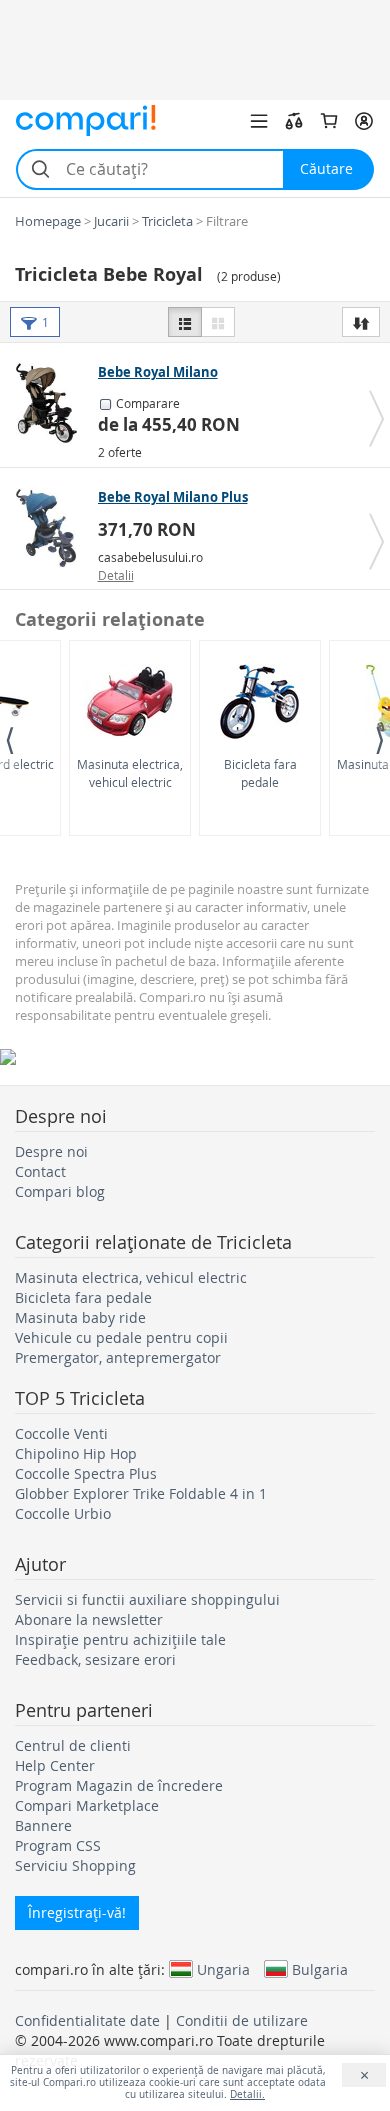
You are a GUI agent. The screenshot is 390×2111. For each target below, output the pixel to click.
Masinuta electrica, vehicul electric (130, 772)
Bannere (43, 1825)
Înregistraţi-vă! (77, 1912)
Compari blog (60, 1191)
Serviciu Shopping (75, 1865)
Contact (40, 1171)
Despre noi (51, 1151)
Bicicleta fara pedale (260, 772)
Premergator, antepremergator (118, 1357)
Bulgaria (320, 1969)
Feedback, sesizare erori (95, 1659)
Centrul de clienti (73, 1745)
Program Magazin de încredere (119, 1785)
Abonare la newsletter (89, 1619)
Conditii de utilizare (242, 2020)
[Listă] (185, 322)
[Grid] (218, 322)
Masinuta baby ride (80, 1317)
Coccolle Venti (61, 1433)
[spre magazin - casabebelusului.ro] (51, 528)
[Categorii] (259, 121)
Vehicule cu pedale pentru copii (121, 1337)
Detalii (116, 575)
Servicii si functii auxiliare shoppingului (147, 1599)
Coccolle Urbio (63, 1513)
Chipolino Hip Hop (76, 1453)
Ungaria (223, 1969)
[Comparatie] (294, 121)
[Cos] (329, 121)
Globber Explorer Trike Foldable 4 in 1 (141, 1493)
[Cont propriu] (364, 121)
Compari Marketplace (87, 1805)
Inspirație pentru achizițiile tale (120, 1639)
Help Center (55, 1765)
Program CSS (58, 1845)
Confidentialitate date (87, 2020)
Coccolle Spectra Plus (86, 1473)
